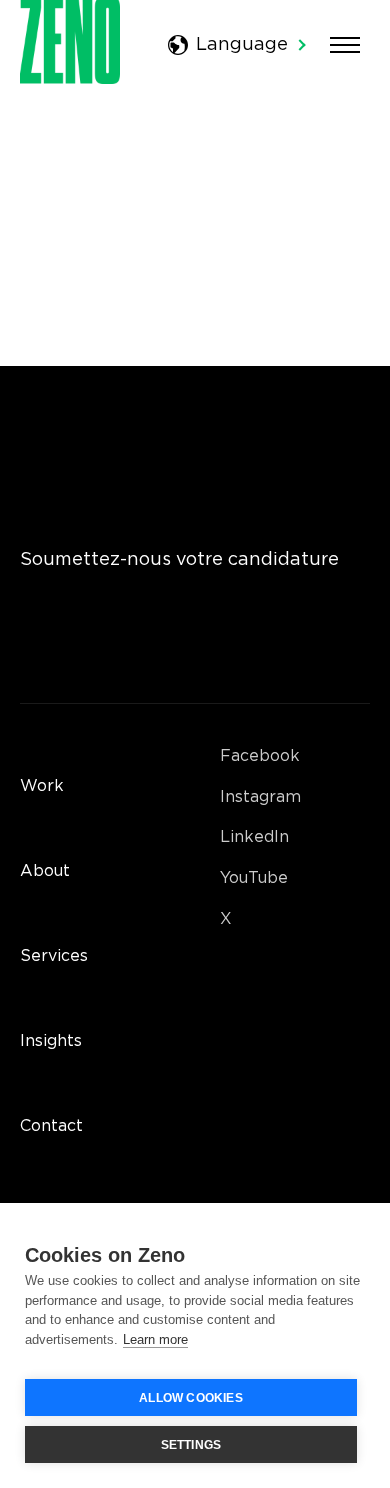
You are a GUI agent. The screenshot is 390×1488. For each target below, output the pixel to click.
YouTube (254, 878)
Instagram (260, 797)
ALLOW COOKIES (191, 1398)
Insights (51, 1041)
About (45, 871)
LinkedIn (254, 837)
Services (54, 956)
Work (42, 786)
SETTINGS (191, 1445)
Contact (51, 1126)
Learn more (155, 1339)
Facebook (260, 756)
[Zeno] (70, 79)
